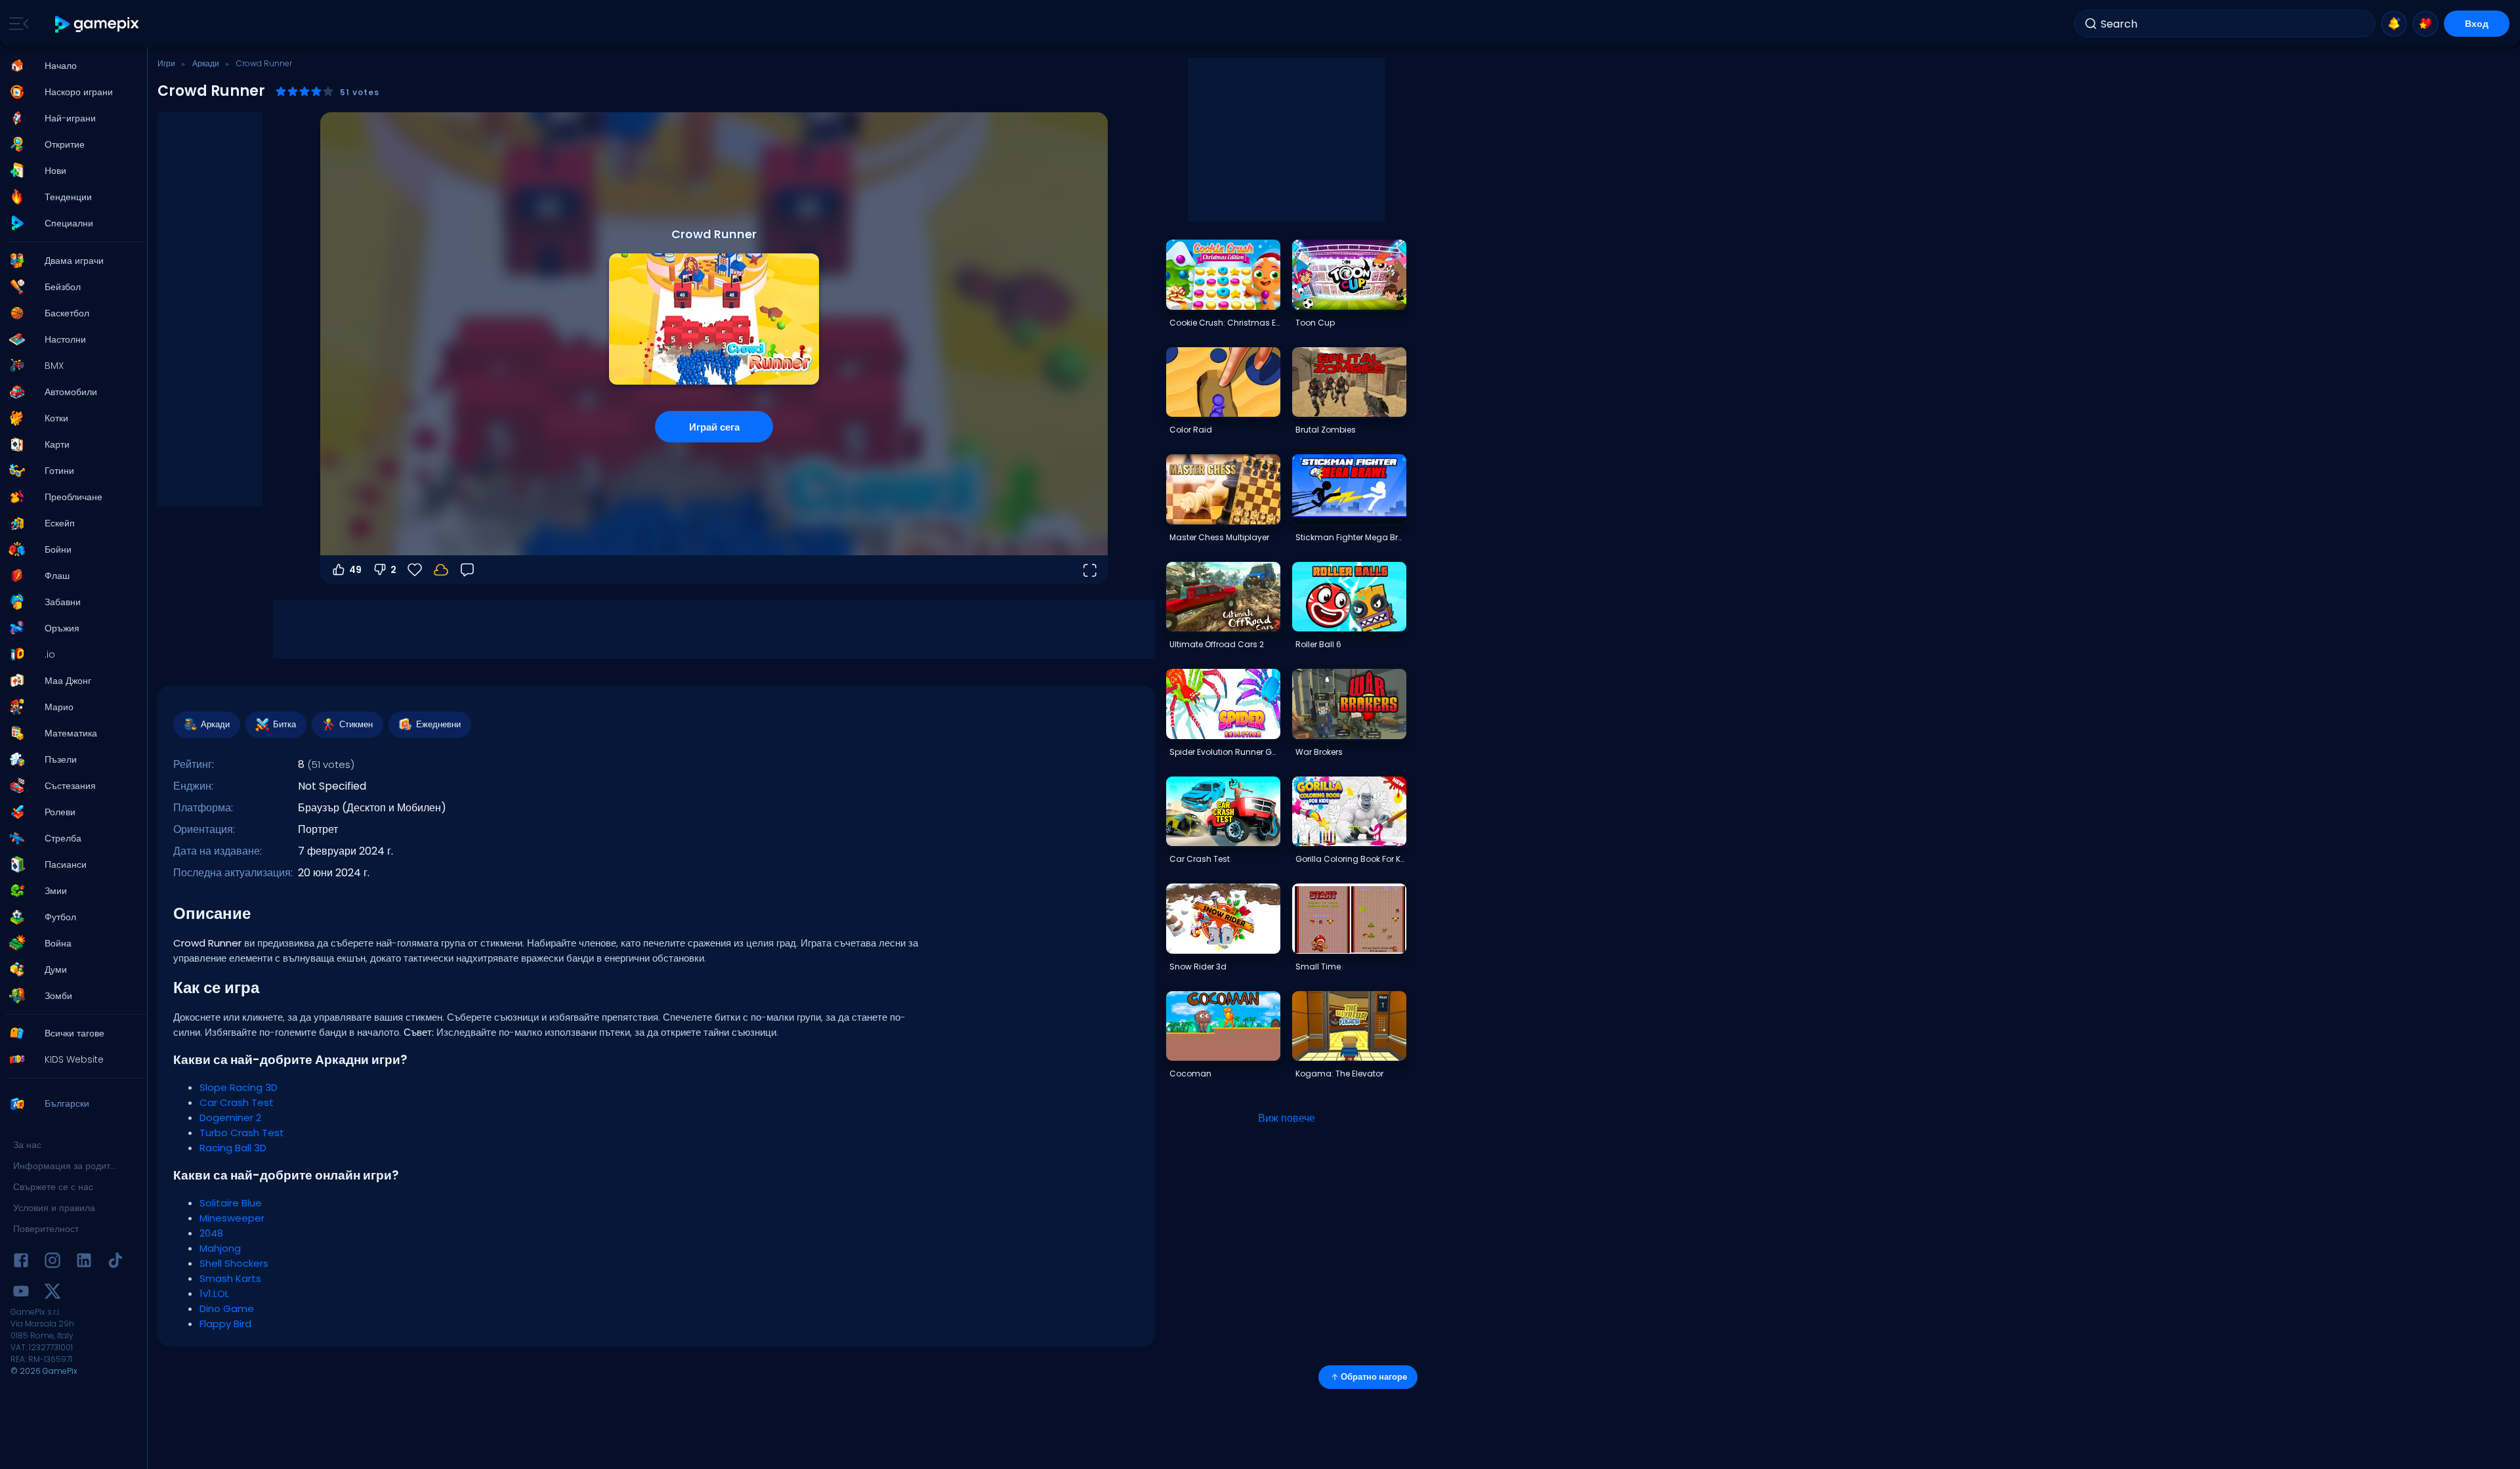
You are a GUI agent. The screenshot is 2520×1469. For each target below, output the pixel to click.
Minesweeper (232, 1218)
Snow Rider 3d (1198, 967)
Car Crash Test (237, 1102)
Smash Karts (230, 1278)
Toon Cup (1315, 323)
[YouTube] (21, 1293)
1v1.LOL (214, 1293)
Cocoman (1190, 1074)
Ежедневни (438, 724)
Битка (284, 724)
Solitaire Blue (231, 1203)
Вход (2477, 24)
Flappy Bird (225, 1324)
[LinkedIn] (84, 1263)
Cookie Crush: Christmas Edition (1225, 323)
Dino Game (227, 1309)
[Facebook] (21, 1263)
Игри (166, 63)
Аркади (206, 63)
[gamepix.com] (97, 24)
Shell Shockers (234, 1263)
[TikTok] (115, 1263)
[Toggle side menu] (16, 24)
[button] (70, 66)
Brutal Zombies (1326, 430)
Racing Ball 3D (233, 1148)
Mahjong (220, 1248)
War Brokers (1319, 752)
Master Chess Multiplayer (1219, 537)
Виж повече (1287, 1118)
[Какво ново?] (2394, 24)
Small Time (1318, 967)
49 (355, 570)
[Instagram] (52, 1263)
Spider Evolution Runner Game (1225, 752)
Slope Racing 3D (239, 1087)
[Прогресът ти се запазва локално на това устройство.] (441, 570)
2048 (211, 1233)
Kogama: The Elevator (1339, 1074)
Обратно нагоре (1374, 1377)
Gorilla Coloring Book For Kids (1351, 859)
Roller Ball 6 (1318, 644)
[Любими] (2425, 24)
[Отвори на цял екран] (1089, 570)
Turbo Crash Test (242, 1133)
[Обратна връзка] (467, 570)
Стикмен (356, 724)
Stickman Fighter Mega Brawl (1351, 537)
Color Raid (1191, 430)
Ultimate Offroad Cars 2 (1217, 644)
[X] (52, 1293)
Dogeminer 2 (230, 1118)
